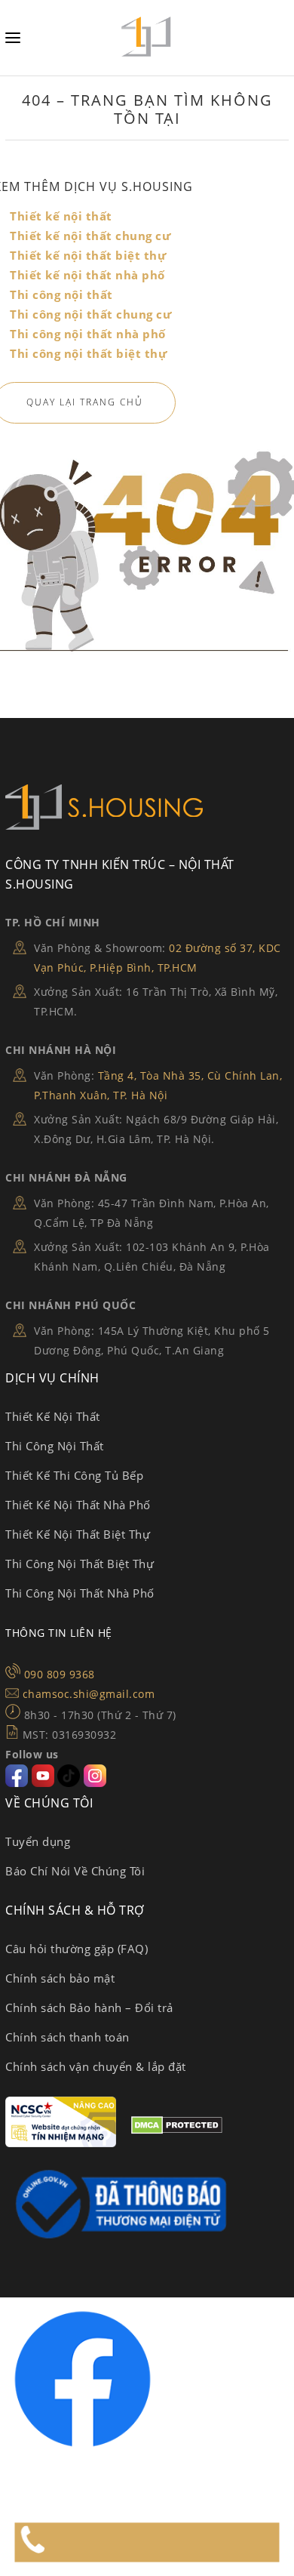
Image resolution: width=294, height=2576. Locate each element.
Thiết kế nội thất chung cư (90, 236)
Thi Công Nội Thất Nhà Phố (80, 1593)
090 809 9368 (60, 1674)
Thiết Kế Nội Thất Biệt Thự (78, 1534)
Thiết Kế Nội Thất (53, 1416)
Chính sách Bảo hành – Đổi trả (89, 2007)
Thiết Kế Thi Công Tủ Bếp (74, 1475)
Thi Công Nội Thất (55, 1446)
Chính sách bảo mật (60, 1978)
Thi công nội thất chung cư (90, 314)
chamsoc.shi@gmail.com (89, 1694)
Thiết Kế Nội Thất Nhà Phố (78, 1505)
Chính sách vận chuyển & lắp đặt (96, 2066)
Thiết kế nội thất (61, 216)
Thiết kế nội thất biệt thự (88, 255)
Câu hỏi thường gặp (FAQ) (77, 1949)
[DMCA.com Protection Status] (177, 2130)
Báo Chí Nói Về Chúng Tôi (75, 1871)
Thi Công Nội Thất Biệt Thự (80, 1564)
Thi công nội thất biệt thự (88, 353)
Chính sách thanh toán (67, 2037)
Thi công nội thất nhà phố (88, 334)
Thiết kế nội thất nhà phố (87, 275)
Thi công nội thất (61, 294)
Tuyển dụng (38, 1841)
